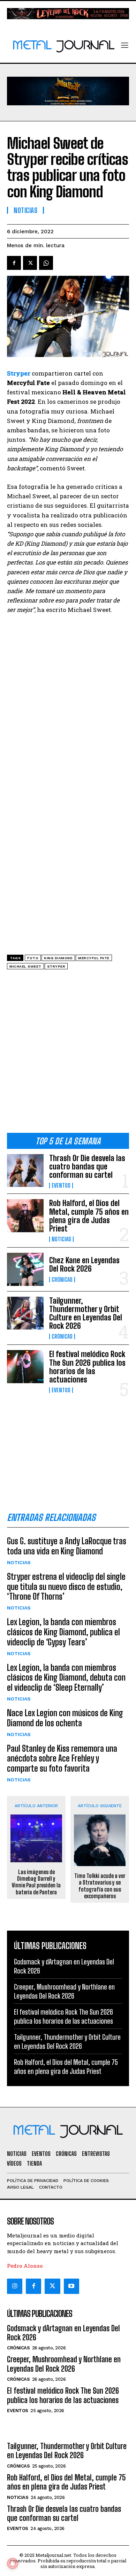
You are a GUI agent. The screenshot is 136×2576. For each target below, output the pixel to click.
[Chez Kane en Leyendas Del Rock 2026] (25, 1269)
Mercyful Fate (94, 958)
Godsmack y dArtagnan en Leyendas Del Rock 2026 (63, 2333)
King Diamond (58, 958)
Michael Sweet (25, 966)
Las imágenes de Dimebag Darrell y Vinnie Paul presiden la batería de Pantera (36, 1882)
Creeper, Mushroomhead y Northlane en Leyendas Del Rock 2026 (64, 2364)
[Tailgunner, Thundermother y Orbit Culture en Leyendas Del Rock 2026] (25, 1313)
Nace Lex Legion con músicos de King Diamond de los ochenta (65, 1718)
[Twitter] (52, 2286)
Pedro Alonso (25, 2266)
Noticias (61, 1239)
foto (33, 958)
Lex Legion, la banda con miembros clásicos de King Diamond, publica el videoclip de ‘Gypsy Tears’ (63, 1632)
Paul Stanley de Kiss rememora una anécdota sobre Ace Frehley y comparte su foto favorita (62, 1759)
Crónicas (62, 1280)
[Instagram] (15, 2286)
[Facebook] (14, 263)
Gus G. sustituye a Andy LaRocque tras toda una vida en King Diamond (67, 1546)
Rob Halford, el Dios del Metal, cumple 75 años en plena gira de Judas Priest (89, 1216)
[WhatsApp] (46, 263)
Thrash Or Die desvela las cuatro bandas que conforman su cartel (87, 1166)
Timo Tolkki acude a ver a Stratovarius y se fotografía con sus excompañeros (100, 1886)
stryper (56, 966)
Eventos (61, 1185)
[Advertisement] (68, 1054)
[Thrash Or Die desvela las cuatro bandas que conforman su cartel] (25, 1171)
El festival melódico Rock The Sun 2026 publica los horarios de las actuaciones (87, 1367)
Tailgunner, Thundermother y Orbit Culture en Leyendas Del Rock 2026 (86, 1313)
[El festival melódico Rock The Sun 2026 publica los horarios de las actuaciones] (25, 1367)
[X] (30, 263)
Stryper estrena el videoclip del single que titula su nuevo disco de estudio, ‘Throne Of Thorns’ (66, 1587)
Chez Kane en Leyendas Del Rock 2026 (84, 1264)
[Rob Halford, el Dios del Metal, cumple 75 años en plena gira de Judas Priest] (25, 1216)
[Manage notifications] (13, 2563)
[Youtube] (71, 2286)
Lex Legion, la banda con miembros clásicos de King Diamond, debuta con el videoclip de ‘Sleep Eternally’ (66, 1678)
